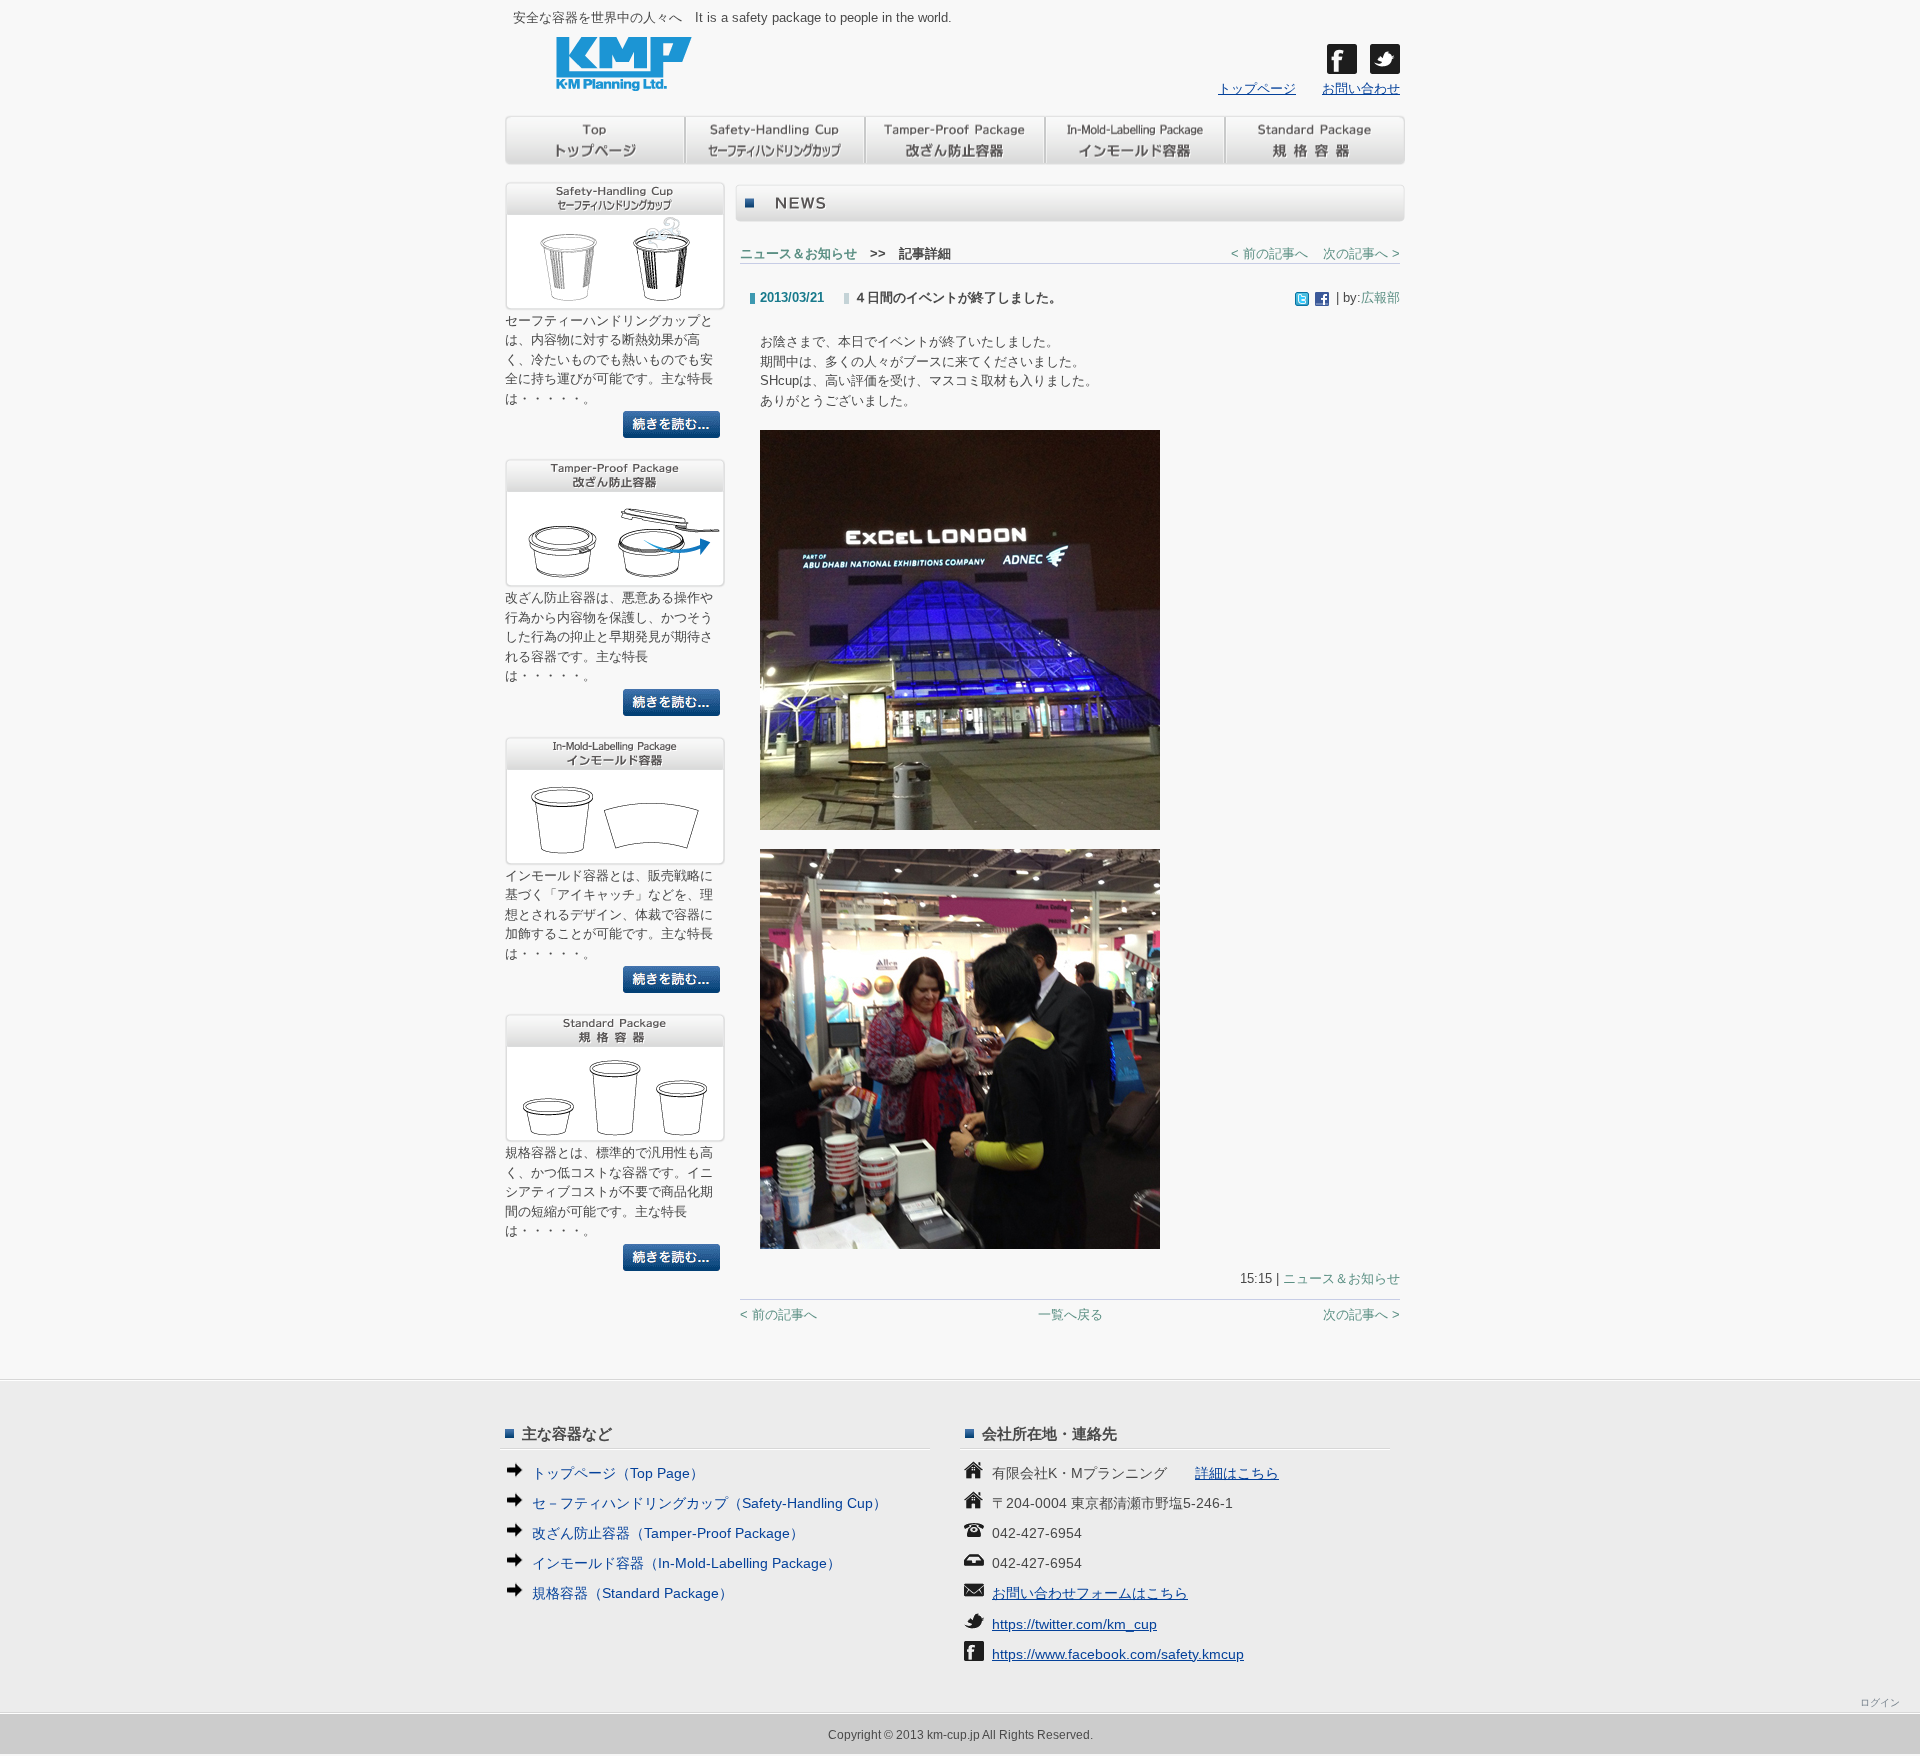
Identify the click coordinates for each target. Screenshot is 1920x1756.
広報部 (1380, 297)
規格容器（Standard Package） (632, 1593)
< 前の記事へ (1269, 253)
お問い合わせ (1361, 88)
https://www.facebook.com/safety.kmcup (1118, 1654)
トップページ (1257, 88)
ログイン (1880, 1702)
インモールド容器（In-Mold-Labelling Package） (686, 1563)
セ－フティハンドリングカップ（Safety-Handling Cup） (709, 1503)
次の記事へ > (1361, 253)
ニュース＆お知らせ (798, 253)
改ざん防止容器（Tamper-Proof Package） (668, 1533)
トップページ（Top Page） (618, 1473)
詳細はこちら (1237, 1473)
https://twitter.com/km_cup (1074, 1624)
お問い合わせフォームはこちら (1090, 1593)
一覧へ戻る (1070, 1314)
